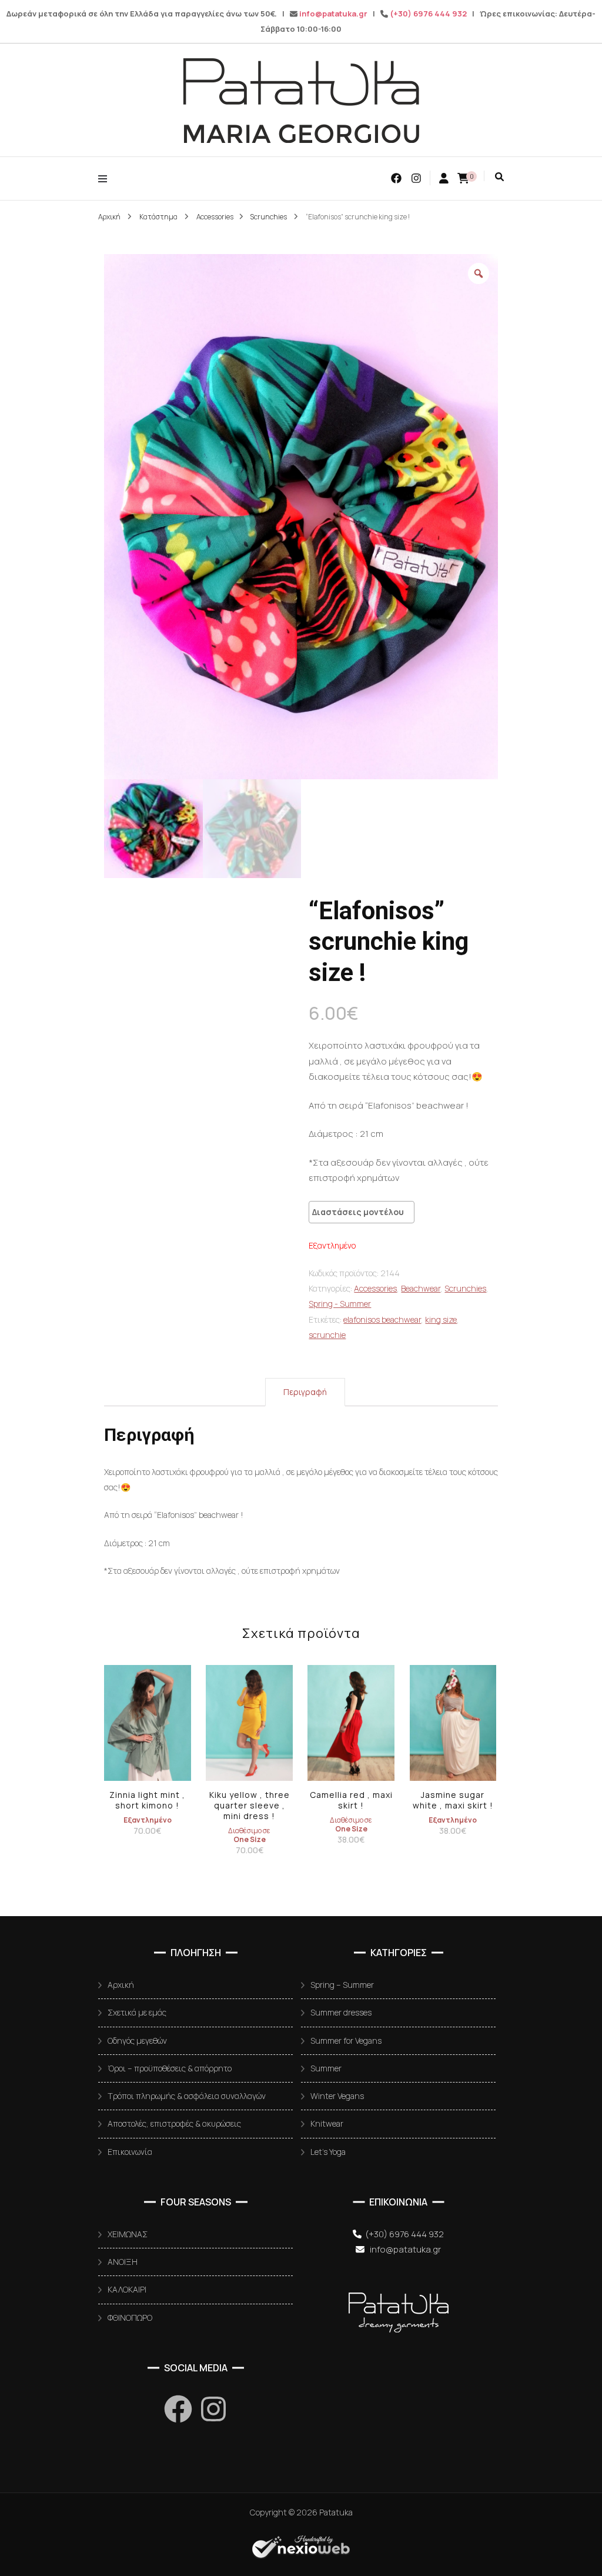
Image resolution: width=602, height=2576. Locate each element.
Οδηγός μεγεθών (137, 2041)
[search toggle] (499, 177)
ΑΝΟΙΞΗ (123, 2262)
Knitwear (327, 2123)
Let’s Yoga (328, 2152)
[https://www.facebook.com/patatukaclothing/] (178, 2409)
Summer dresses (341, 2012)
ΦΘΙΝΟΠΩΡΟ (130, 2318)
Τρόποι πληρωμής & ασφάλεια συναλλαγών (187, 2096)
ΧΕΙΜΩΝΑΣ (128, 2234)
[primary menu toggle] (106, 178)
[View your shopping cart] (463, 178)
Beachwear (421, 1288)
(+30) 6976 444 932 (428, 14)
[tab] (305, 1392)
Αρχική (121, 1985)
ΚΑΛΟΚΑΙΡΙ (127, 2289)
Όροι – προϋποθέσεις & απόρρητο (170, 2068)
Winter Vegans (337, 2096)
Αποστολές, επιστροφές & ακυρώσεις (174, 2123)
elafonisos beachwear (382, 1319)
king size (441, 1319)
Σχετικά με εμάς (137, 2012)
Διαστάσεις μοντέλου (358, 1212)
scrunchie (327, 1335)
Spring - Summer (340, 1304)
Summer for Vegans (346, 2041)
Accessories (375, 1288)
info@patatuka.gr (333, 14)
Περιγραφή (305, 1392)
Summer (326, 2068)
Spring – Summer (342, 1985)
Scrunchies (465, 1288)
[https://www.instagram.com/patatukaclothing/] (213, 2409)
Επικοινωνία (130, 2152)
